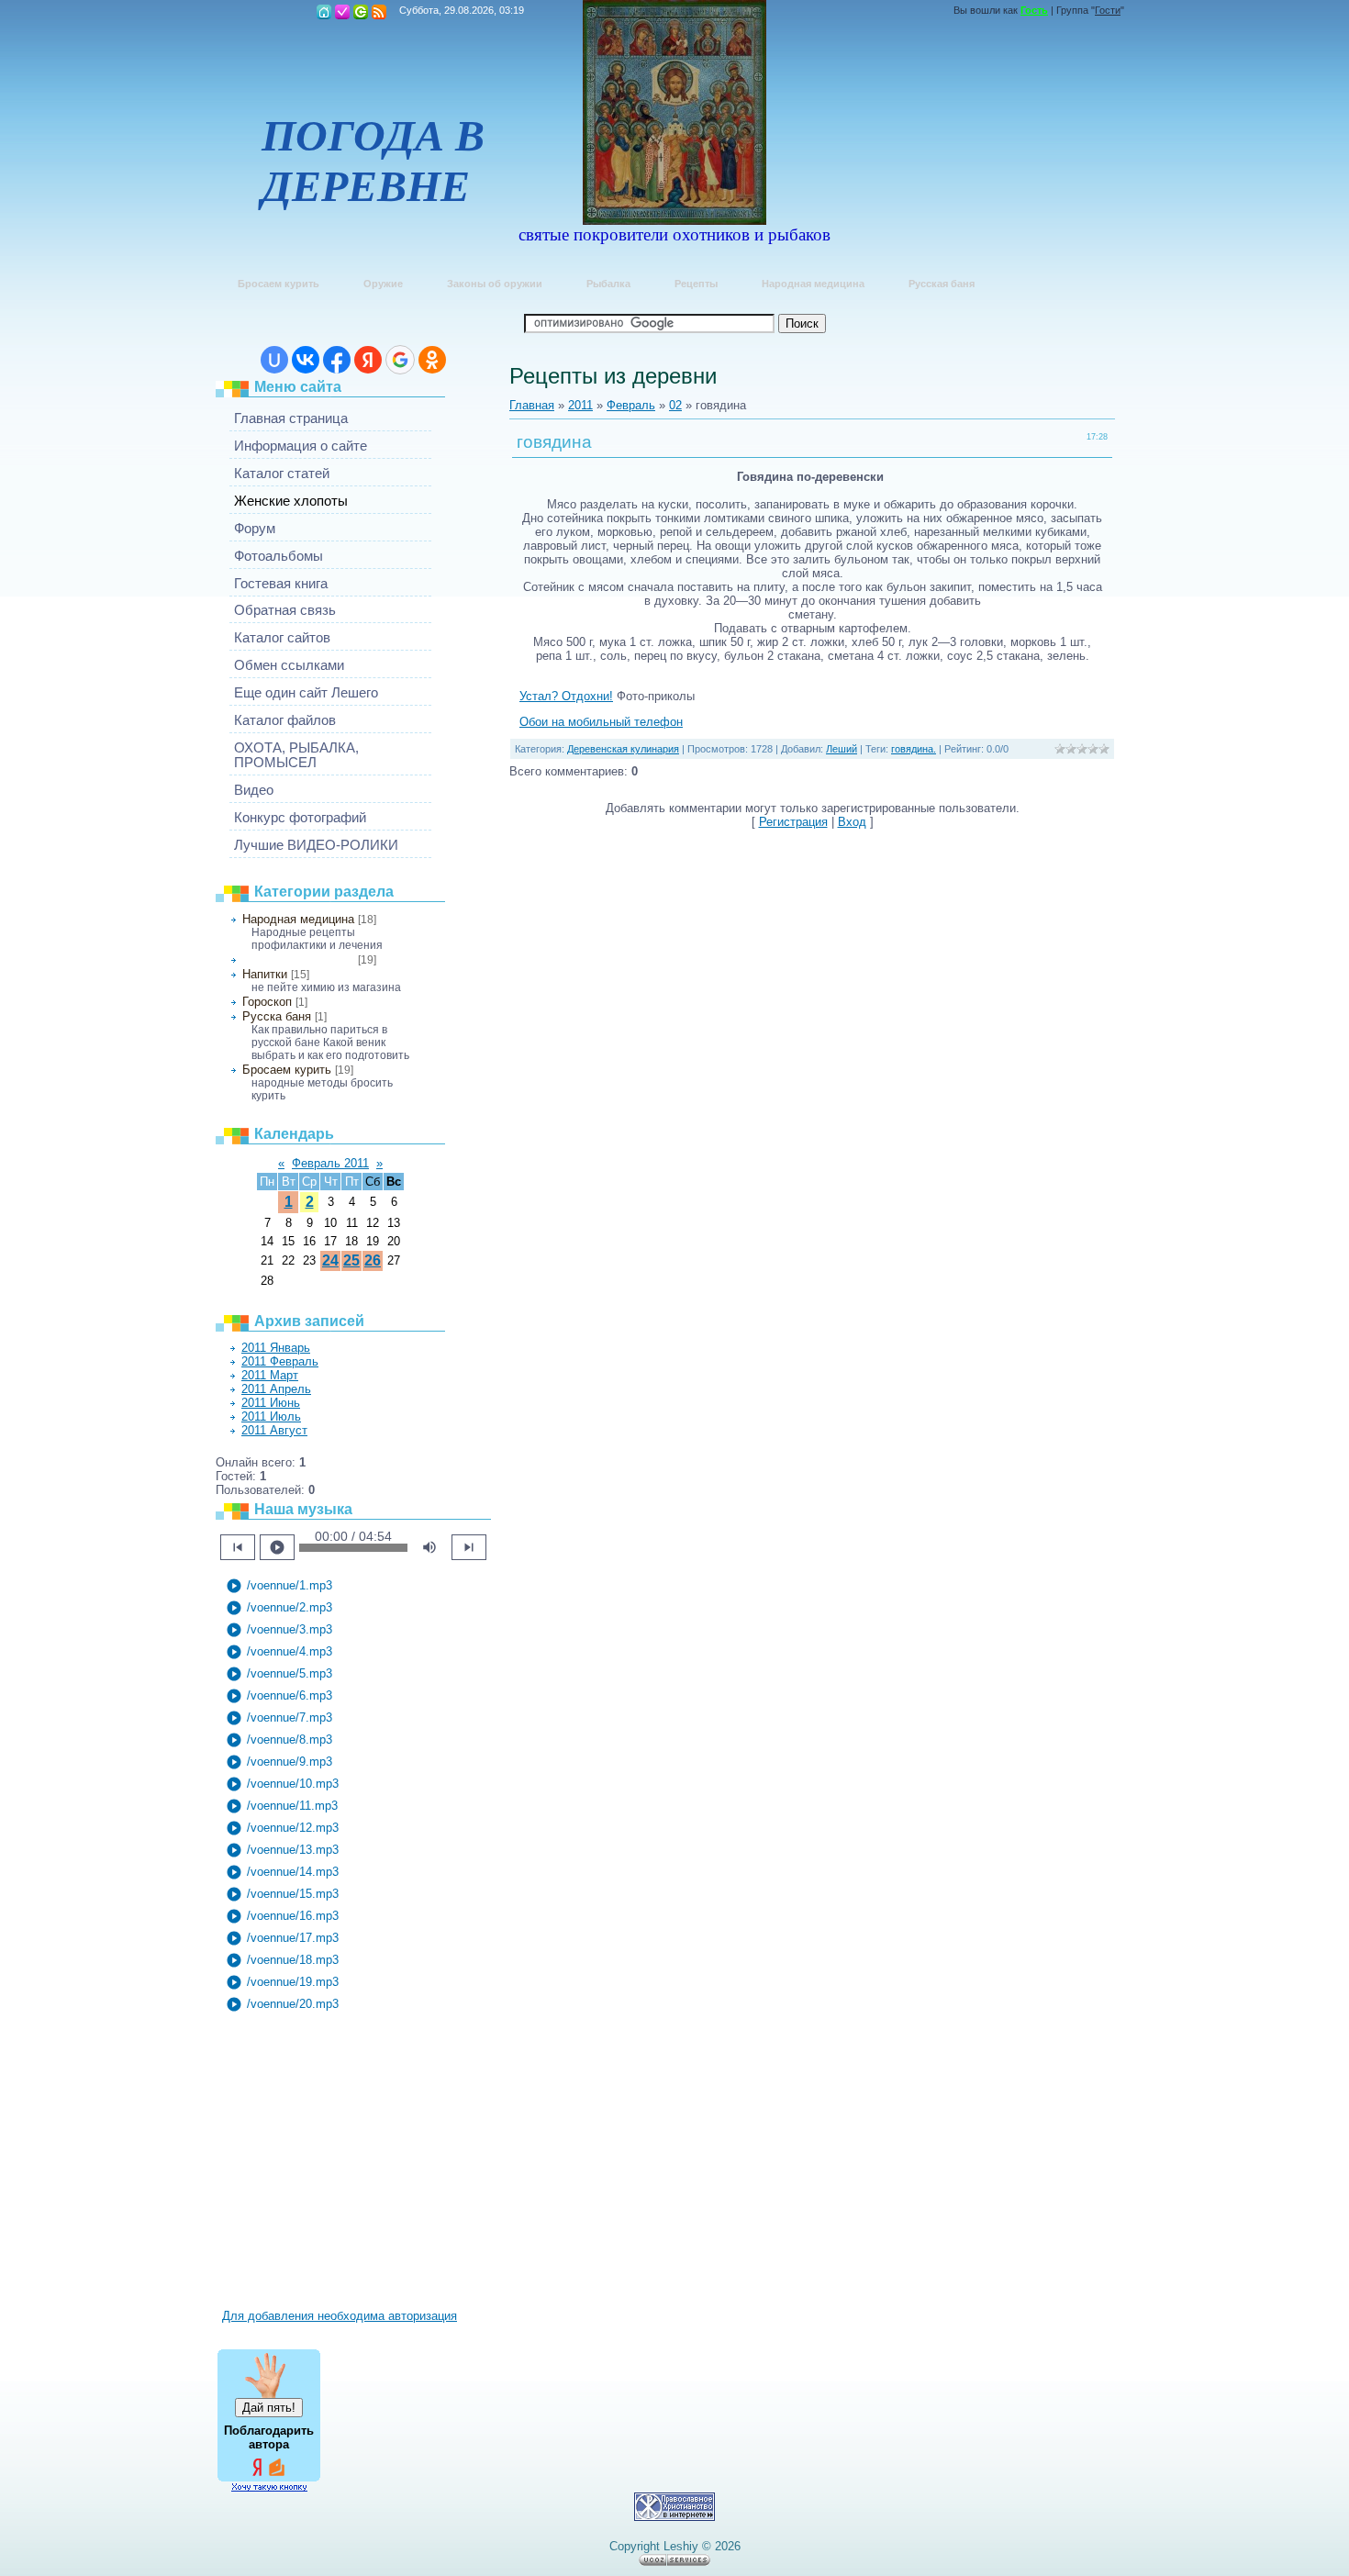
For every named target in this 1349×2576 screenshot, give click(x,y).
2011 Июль (271, 1416)
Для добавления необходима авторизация (340, 2316)
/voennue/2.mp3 (279, 1608)
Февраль (631, 405)
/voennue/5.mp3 (279, 1674)
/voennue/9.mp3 (279, 1762)
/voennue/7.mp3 (279, 1718)
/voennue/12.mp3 (282, 1828)
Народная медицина (298, 919)
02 (675, 405)
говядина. (914, 749)
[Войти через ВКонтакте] (306, 360)
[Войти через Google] (400, 360)
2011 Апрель (276, 1389)
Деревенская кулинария (298, 960)
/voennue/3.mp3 (279, 1630)
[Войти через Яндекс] (368, 360)
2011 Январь (276, 1348)
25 (351, 1260)
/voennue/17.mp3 (282, 1938)
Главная (324, 12)
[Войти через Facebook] (337, 360)
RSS (379, 12)
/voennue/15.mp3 (282, 1894)
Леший (842, 749)
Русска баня (277, 1016)
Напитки (265, 974)
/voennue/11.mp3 (282, 1806)
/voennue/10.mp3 (282, 1784)
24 (330, 1260)
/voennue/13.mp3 (282, 1850)
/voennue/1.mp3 (279, 1586)
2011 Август (274, 1430)
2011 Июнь (271, 1403)
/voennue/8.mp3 (279, 1740)
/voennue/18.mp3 (282, 1960)
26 (373, 1260)
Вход (361, 12)
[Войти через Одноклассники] (432, 360)
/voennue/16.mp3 (282, 1916)
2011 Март (270, 1375)
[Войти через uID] (274, 360)
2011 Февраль (280, 1361)
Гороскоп (267, 1002)
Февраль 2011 (330, 1163)
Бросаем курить (287, 1070)
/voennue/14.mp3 (282, 1872)
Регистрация (342, 12)
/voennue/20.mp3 (282, 2004)
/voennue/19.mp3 (282, 1982)
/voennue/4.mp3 (279, 1652)
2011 (580, 405)
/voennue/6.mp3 (279, 1696)
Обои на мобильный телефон (601, 722)
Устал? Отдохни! (566, 696)
